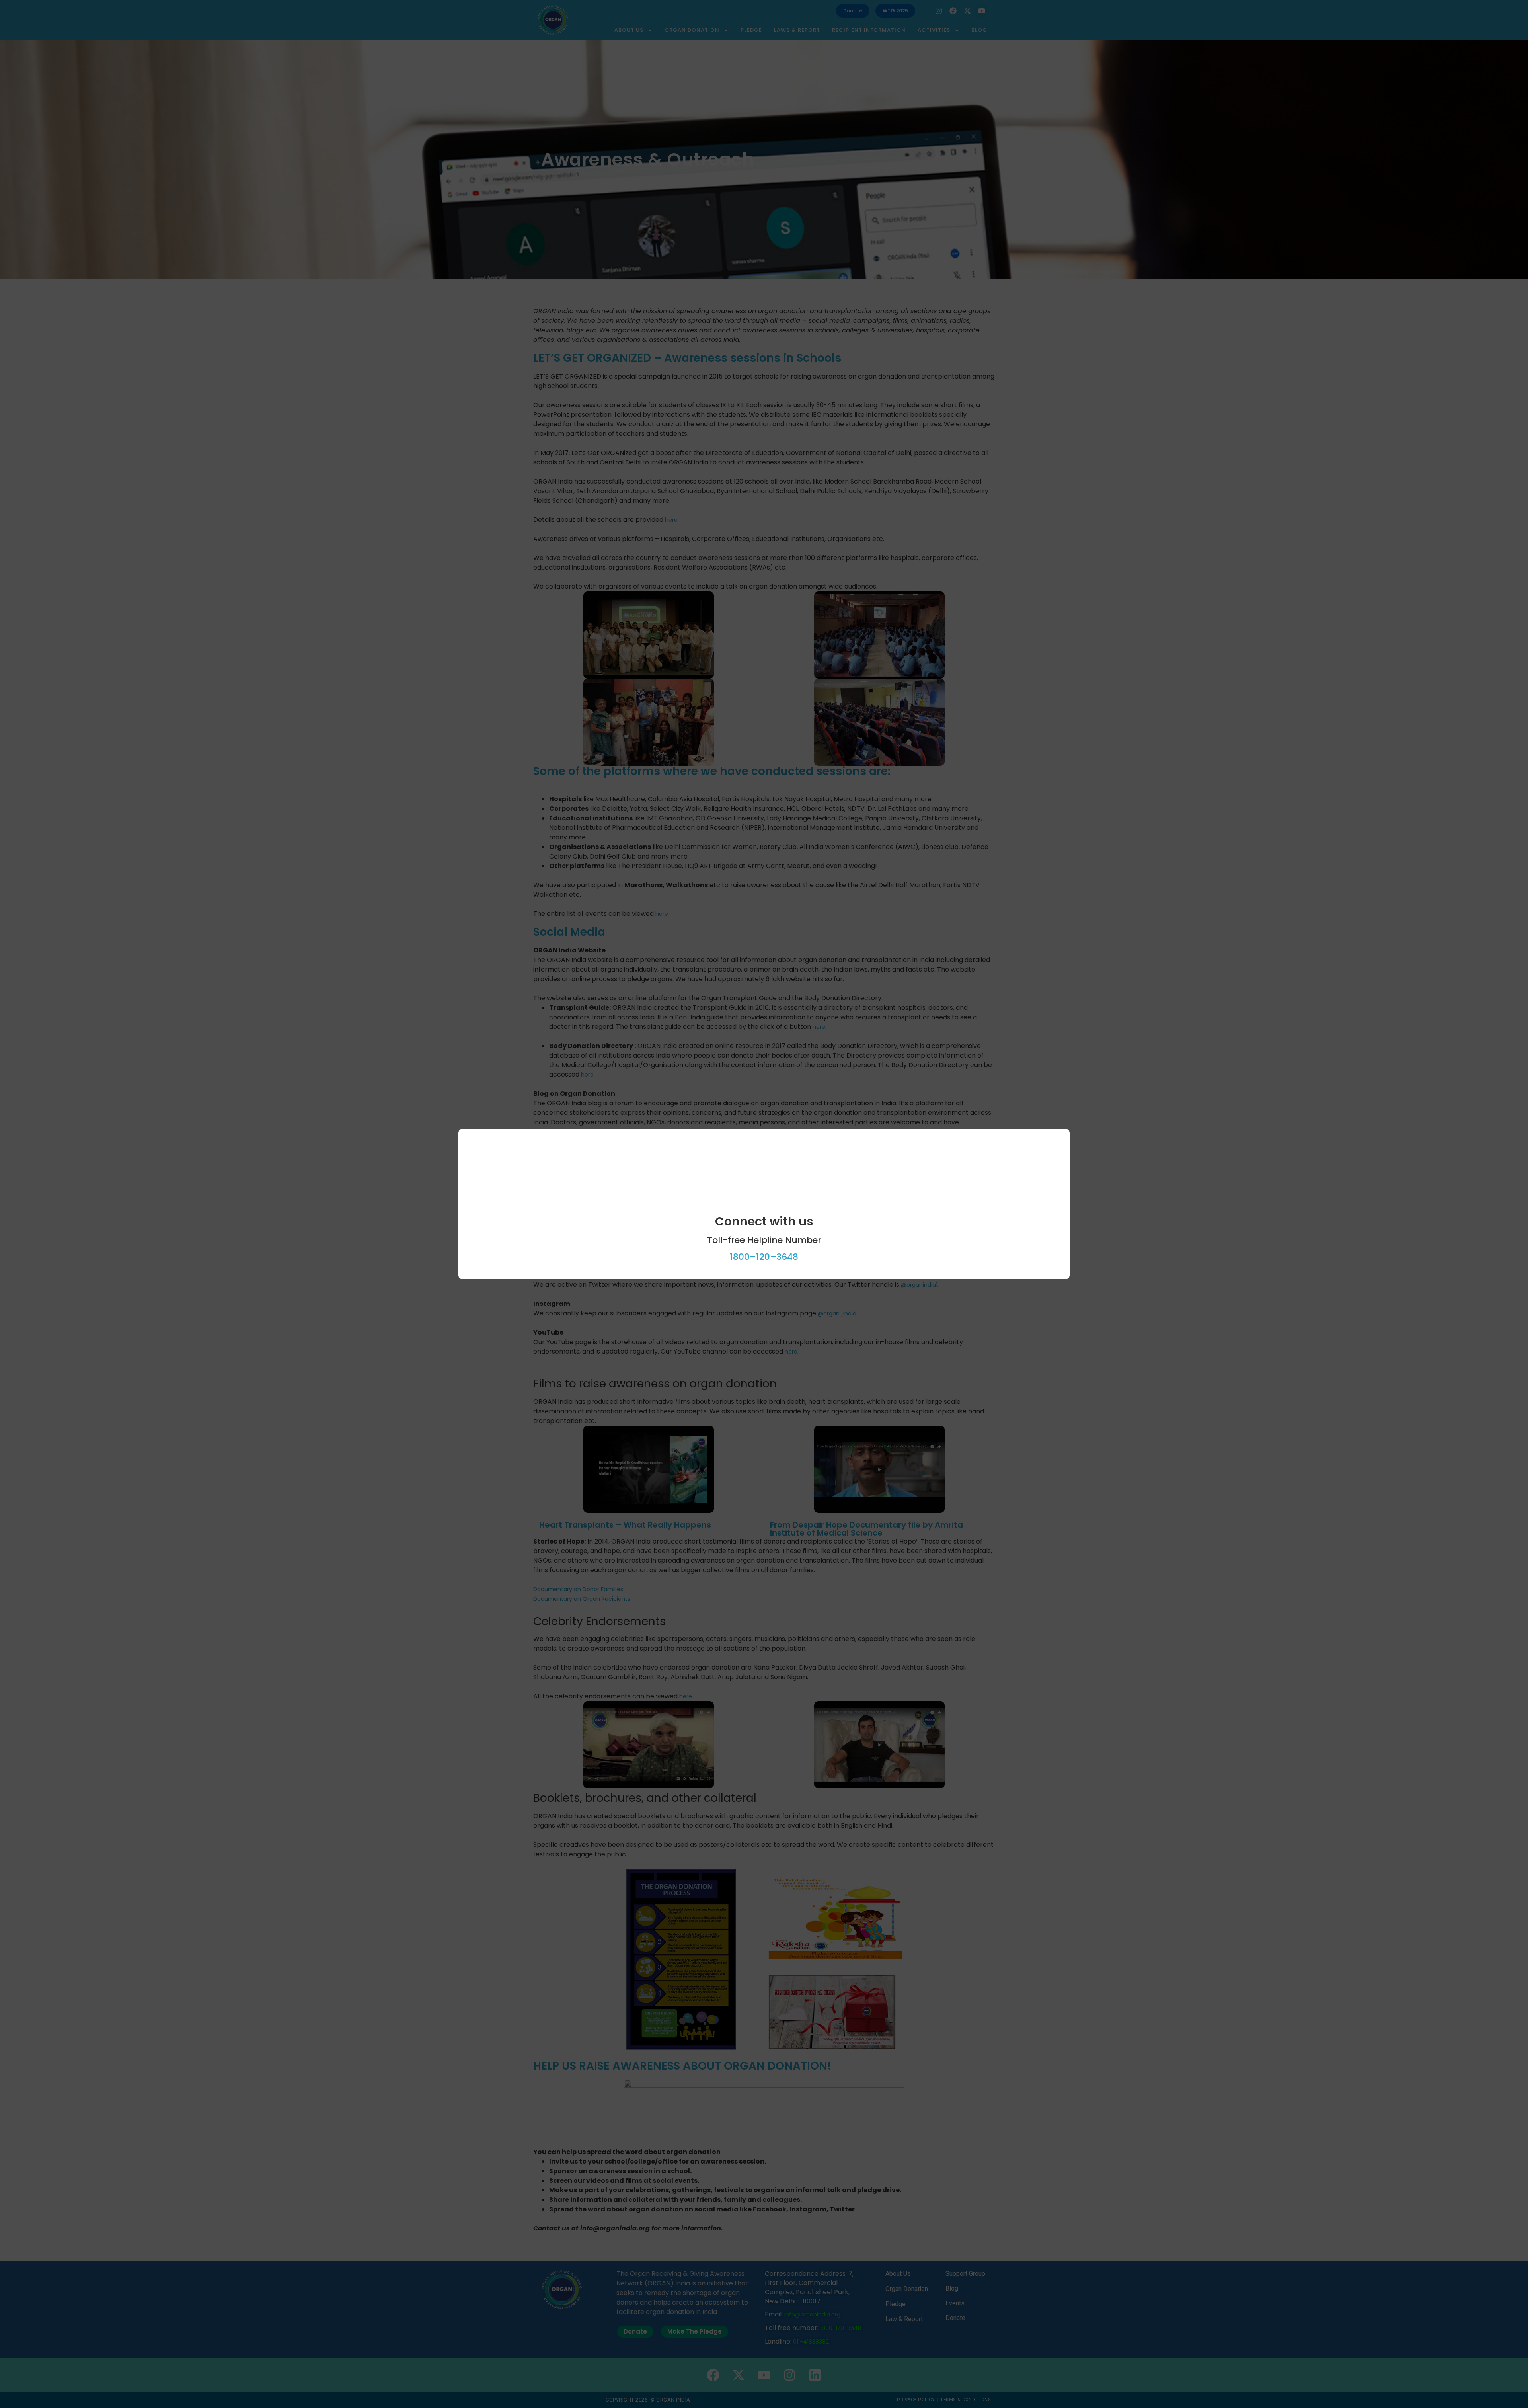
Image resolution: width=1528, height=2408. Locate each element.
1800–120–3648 (764, 1257)
